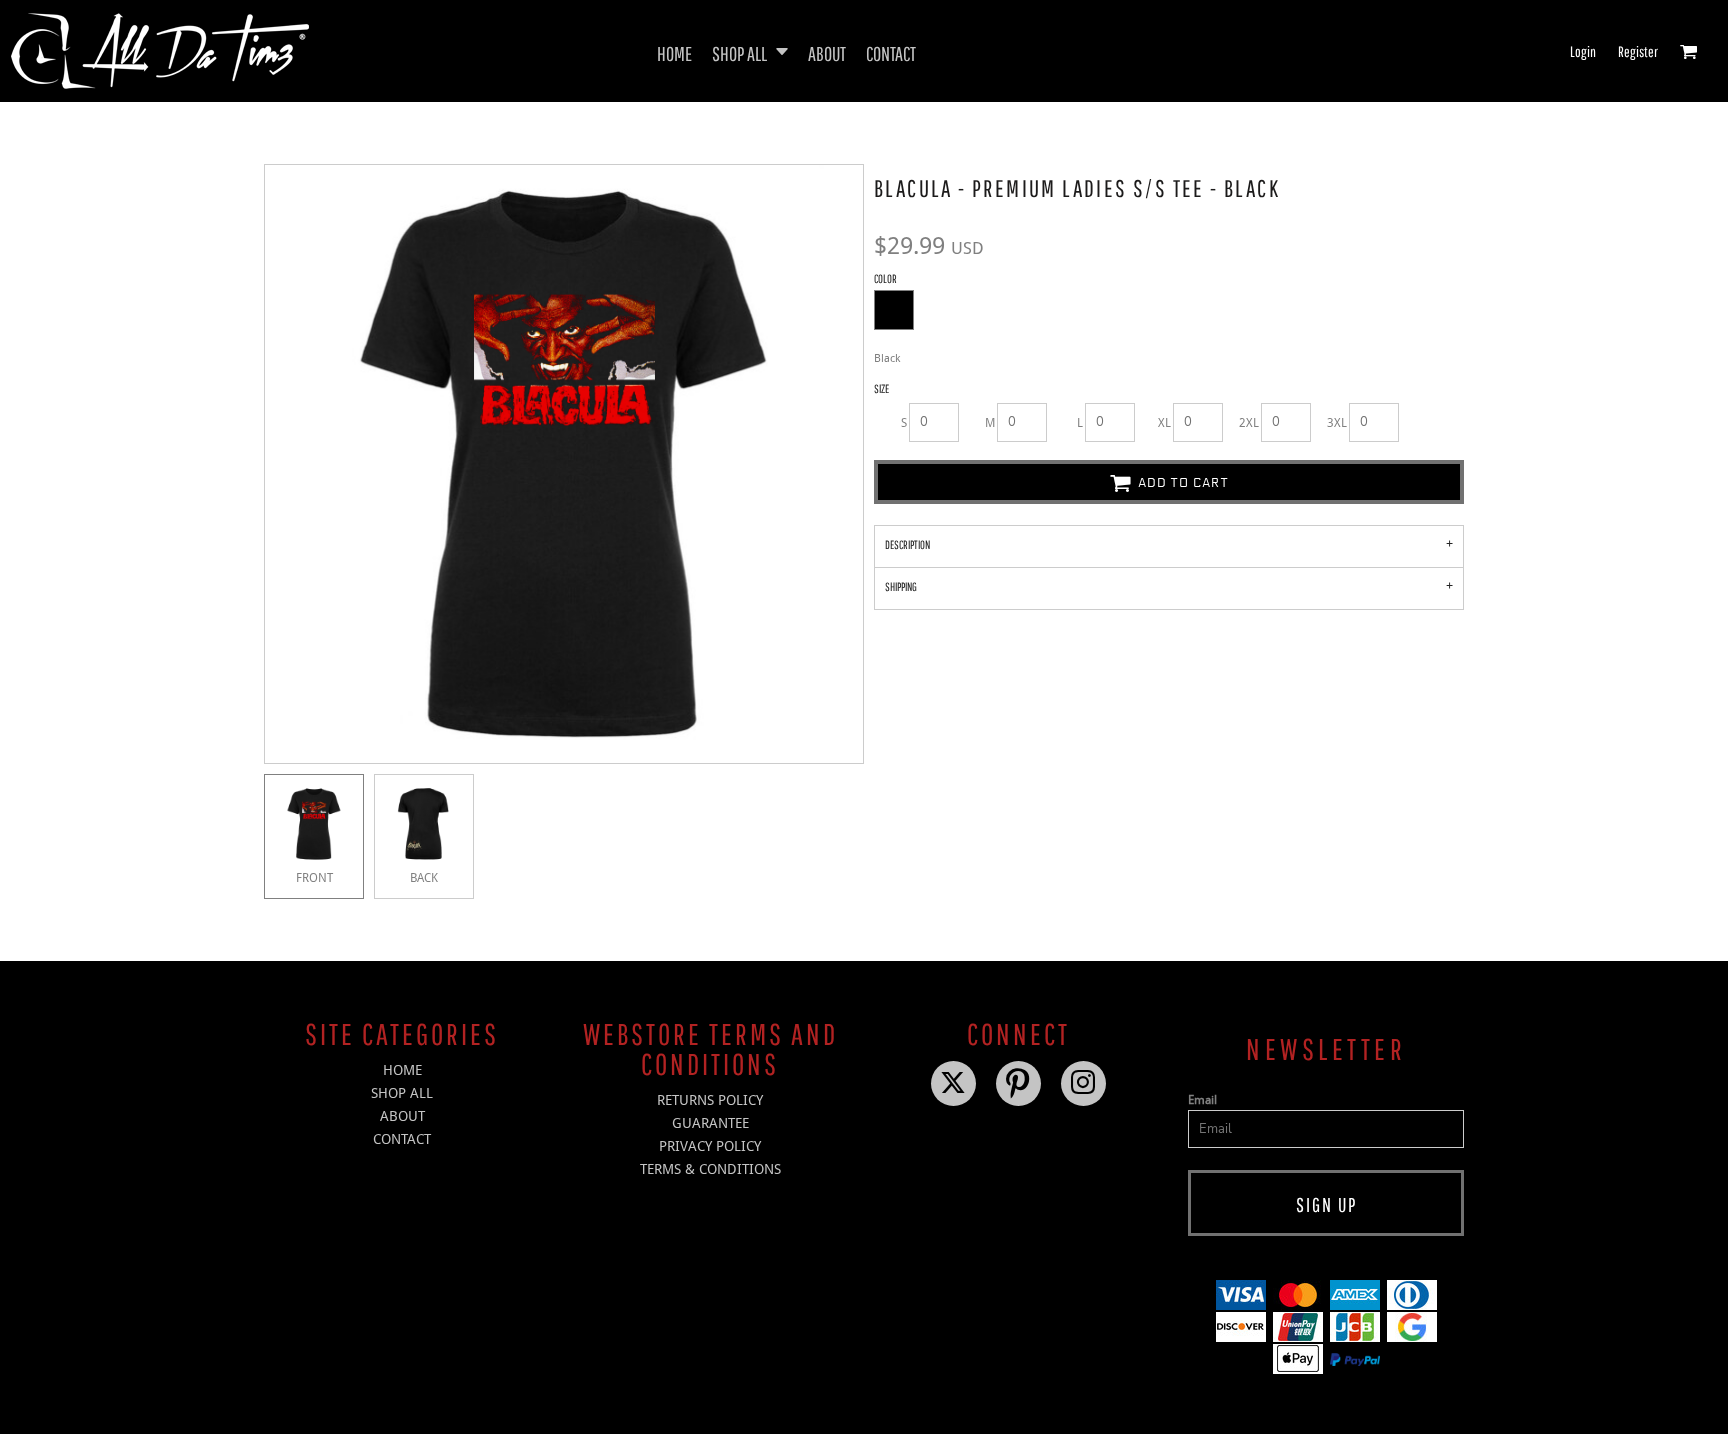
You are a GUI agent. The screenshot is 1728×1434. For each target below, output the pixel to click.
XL (1164, 423)
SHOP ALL (402, 1093)
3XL (1337, 423)
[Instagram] (1083, 1083)
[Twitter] (953, 1083)
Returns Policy (710, 1100)
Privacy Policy (710, 1146)
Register (1638, 51)
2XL (1249, 423)
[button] (750, 51)
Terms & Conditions (710, 1169)
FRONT (314, 878)
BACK (424, 878)
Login (1583, 51)
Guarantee (710, 1123)
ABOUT (402, 1116)
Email (1202, 1100)
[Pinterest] (1018, 1083)
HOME (402, 1070)
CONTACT (402, 1139)
